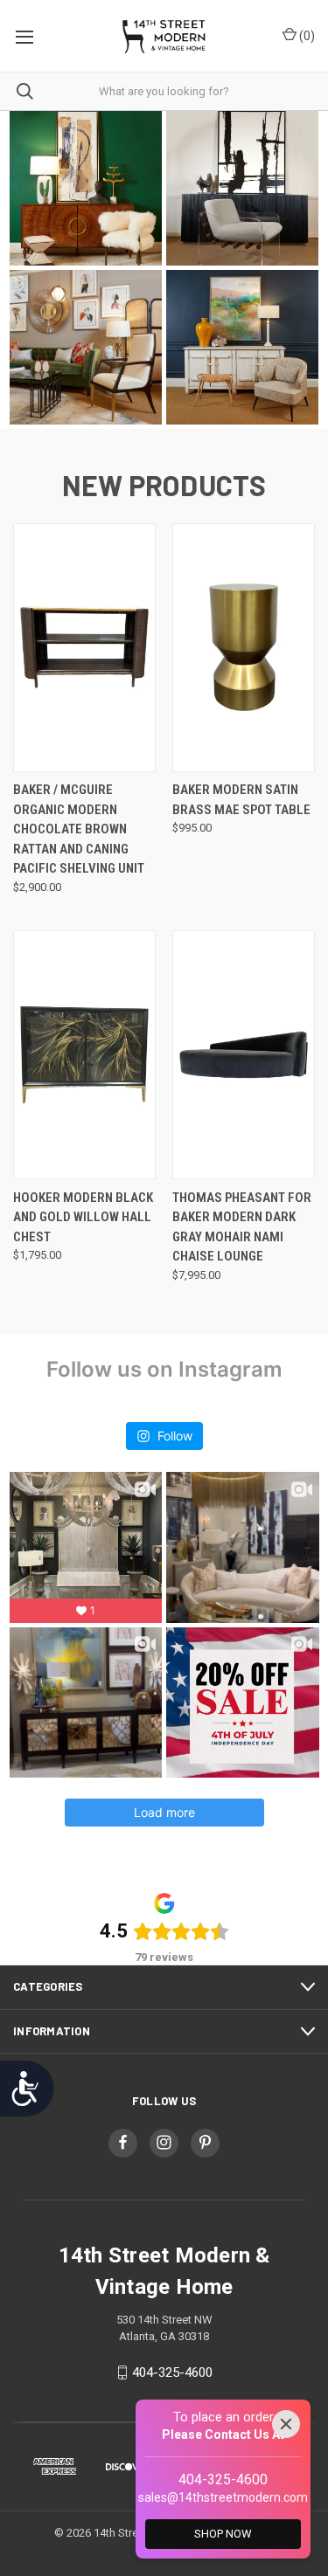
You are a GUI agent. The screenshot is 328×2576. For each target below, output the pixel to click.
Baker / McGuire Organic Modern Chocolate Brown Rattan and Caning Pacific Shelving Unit (79, 829)
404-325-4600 (172, 2372)
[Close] (286, 2424)
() (306, 36)
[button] (86, 188)
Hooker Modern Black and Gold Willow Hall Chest (83, 1217)
